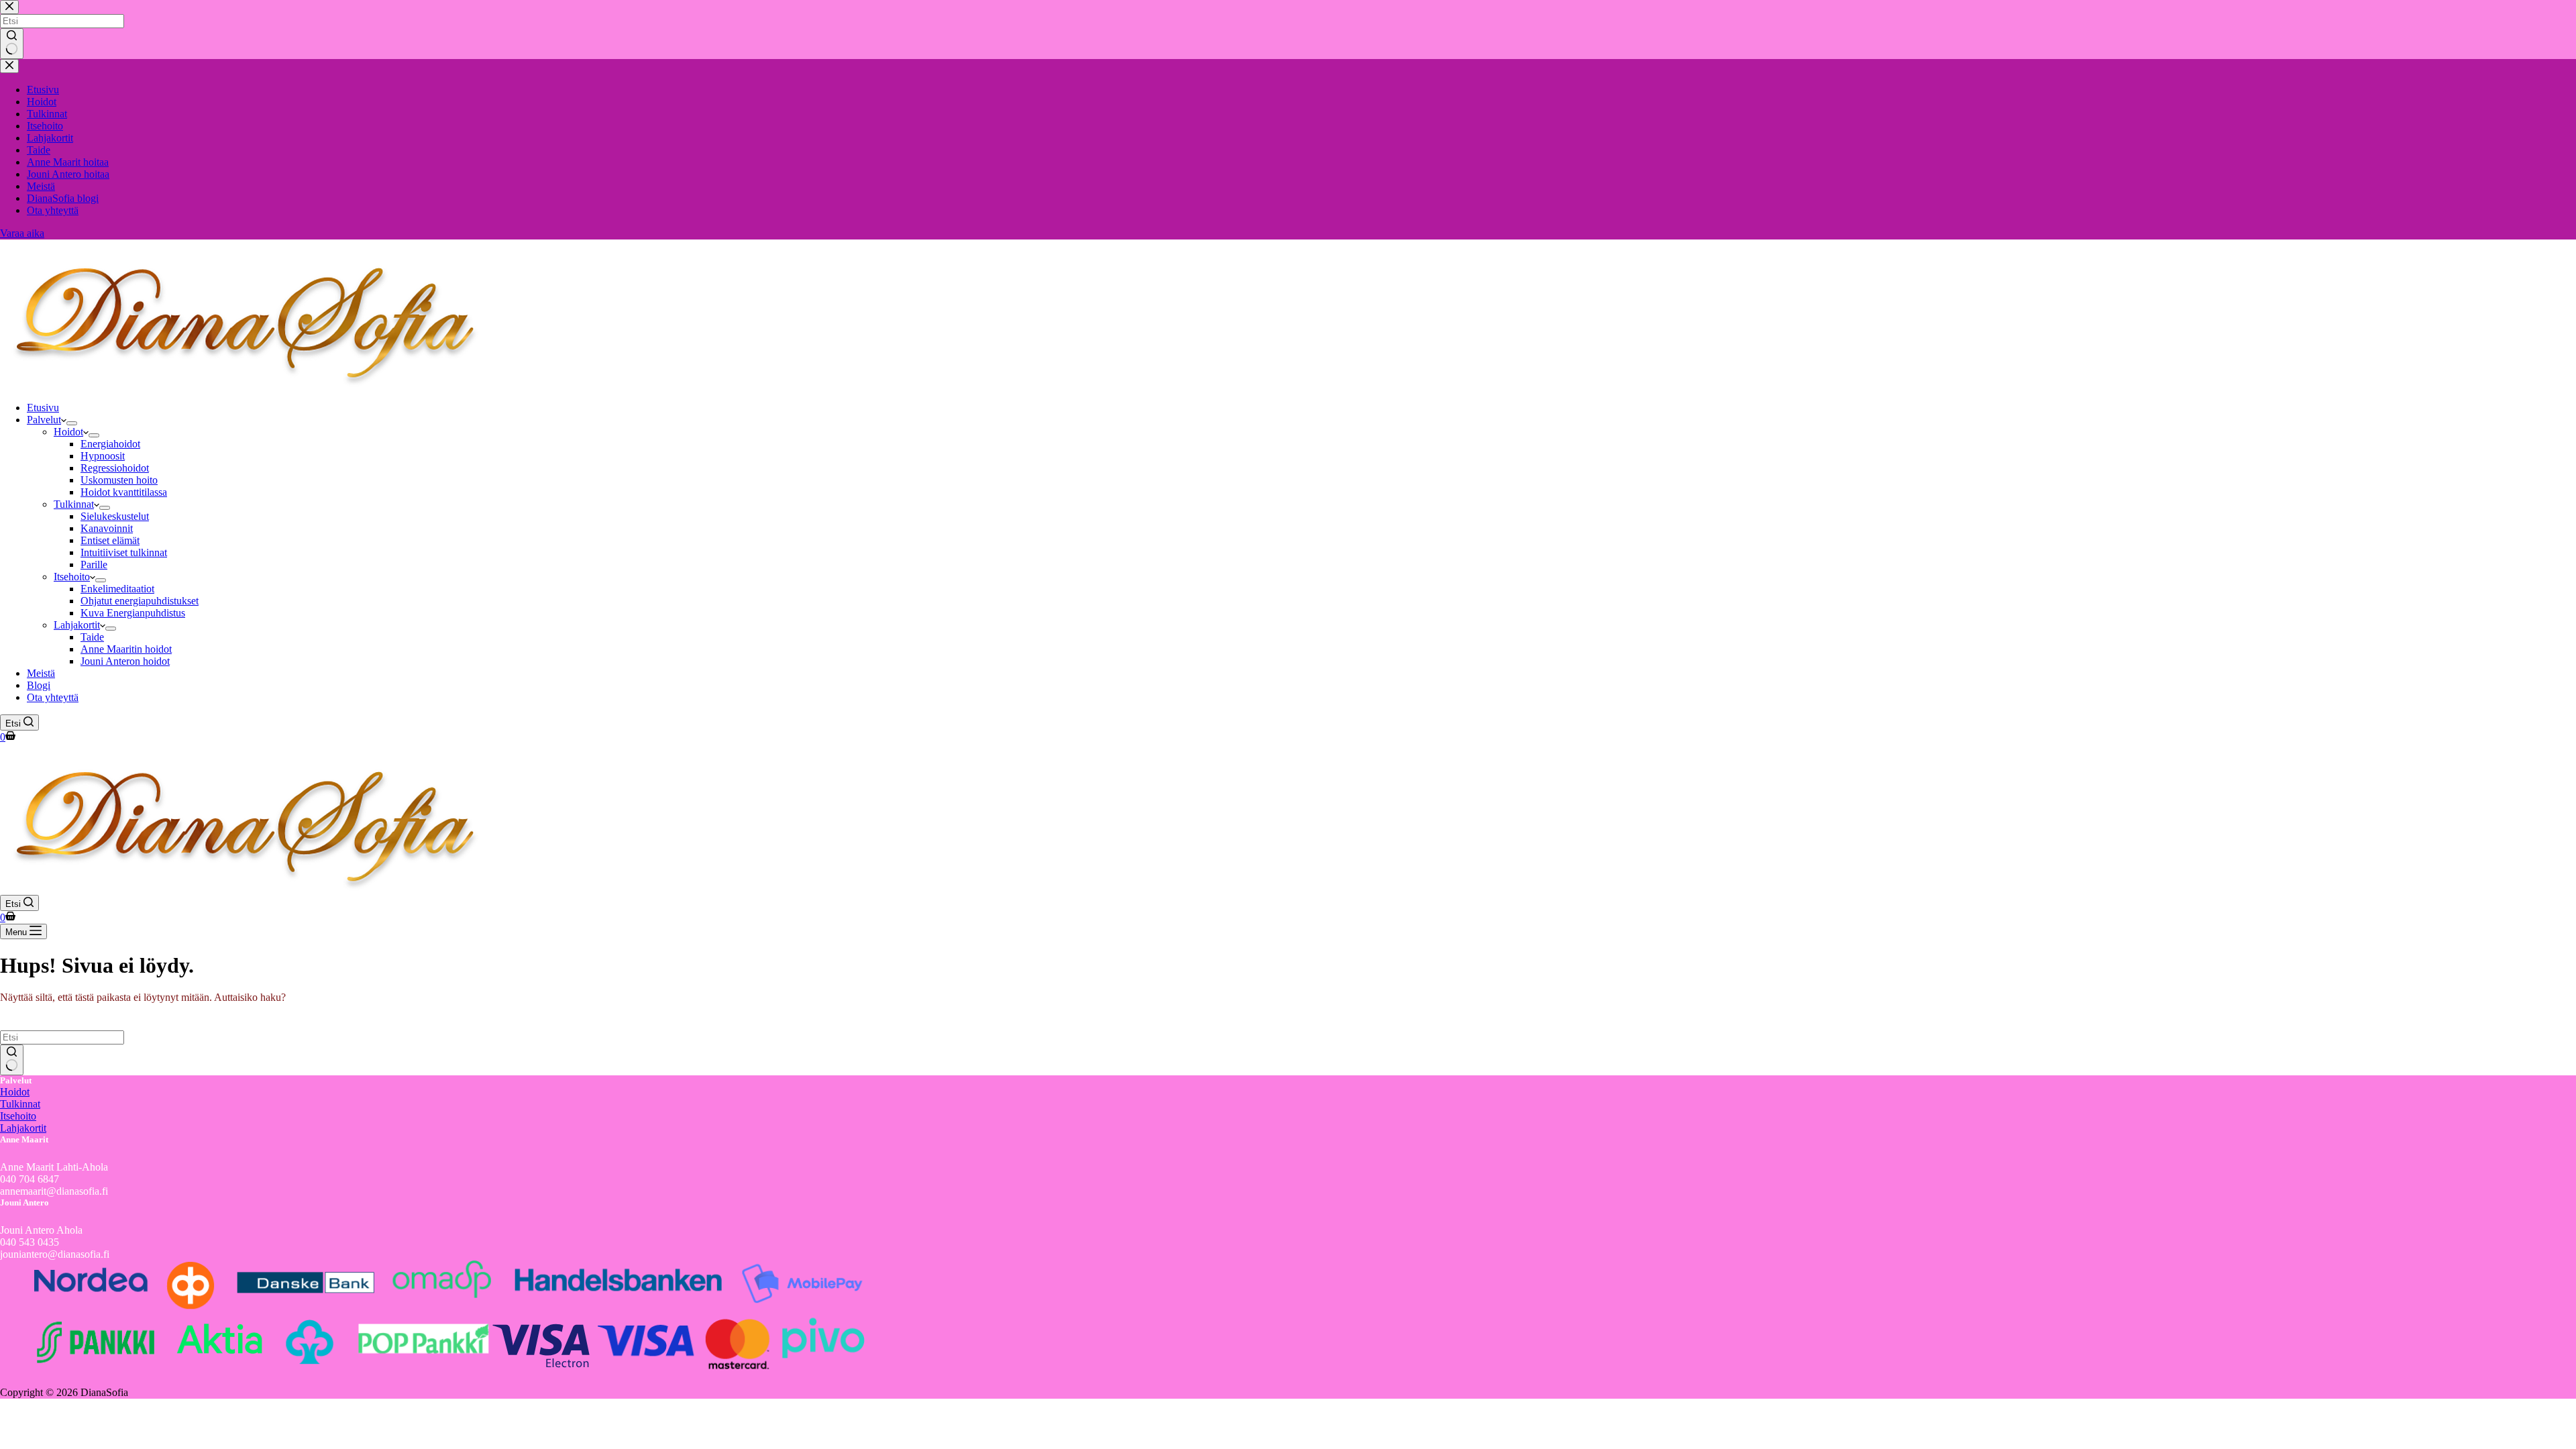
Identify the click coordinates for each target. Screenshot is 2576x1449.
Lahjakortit (77, 625)
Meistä (41, 673)
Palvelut (44, 420)
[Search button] (12, 1060)
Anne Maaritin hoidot (126, 649)
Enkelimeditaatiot (117, 589)
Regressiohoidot (115, 468)
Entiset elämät (110, 540)
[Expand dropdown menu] (72, 423)
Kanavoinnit (107, 528)
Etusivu (43, 408)
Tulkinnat (74, 504)
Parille (94, 565)
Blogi (39, 685)
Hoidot (68, 432)
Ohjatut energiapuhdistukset (140, 601)
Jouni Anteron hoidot (125, 661)
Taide (92, 637)
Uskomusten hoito (119, 480)
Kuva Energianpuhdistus (133, 613)
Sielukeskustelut (115, 516)
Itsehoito (72, 577)
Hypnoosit (103, 456)
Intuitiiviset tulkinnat (124, 552)
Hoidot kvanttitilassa (124, 492)
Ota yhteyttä (53, 697)
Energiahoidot (110, 444)
